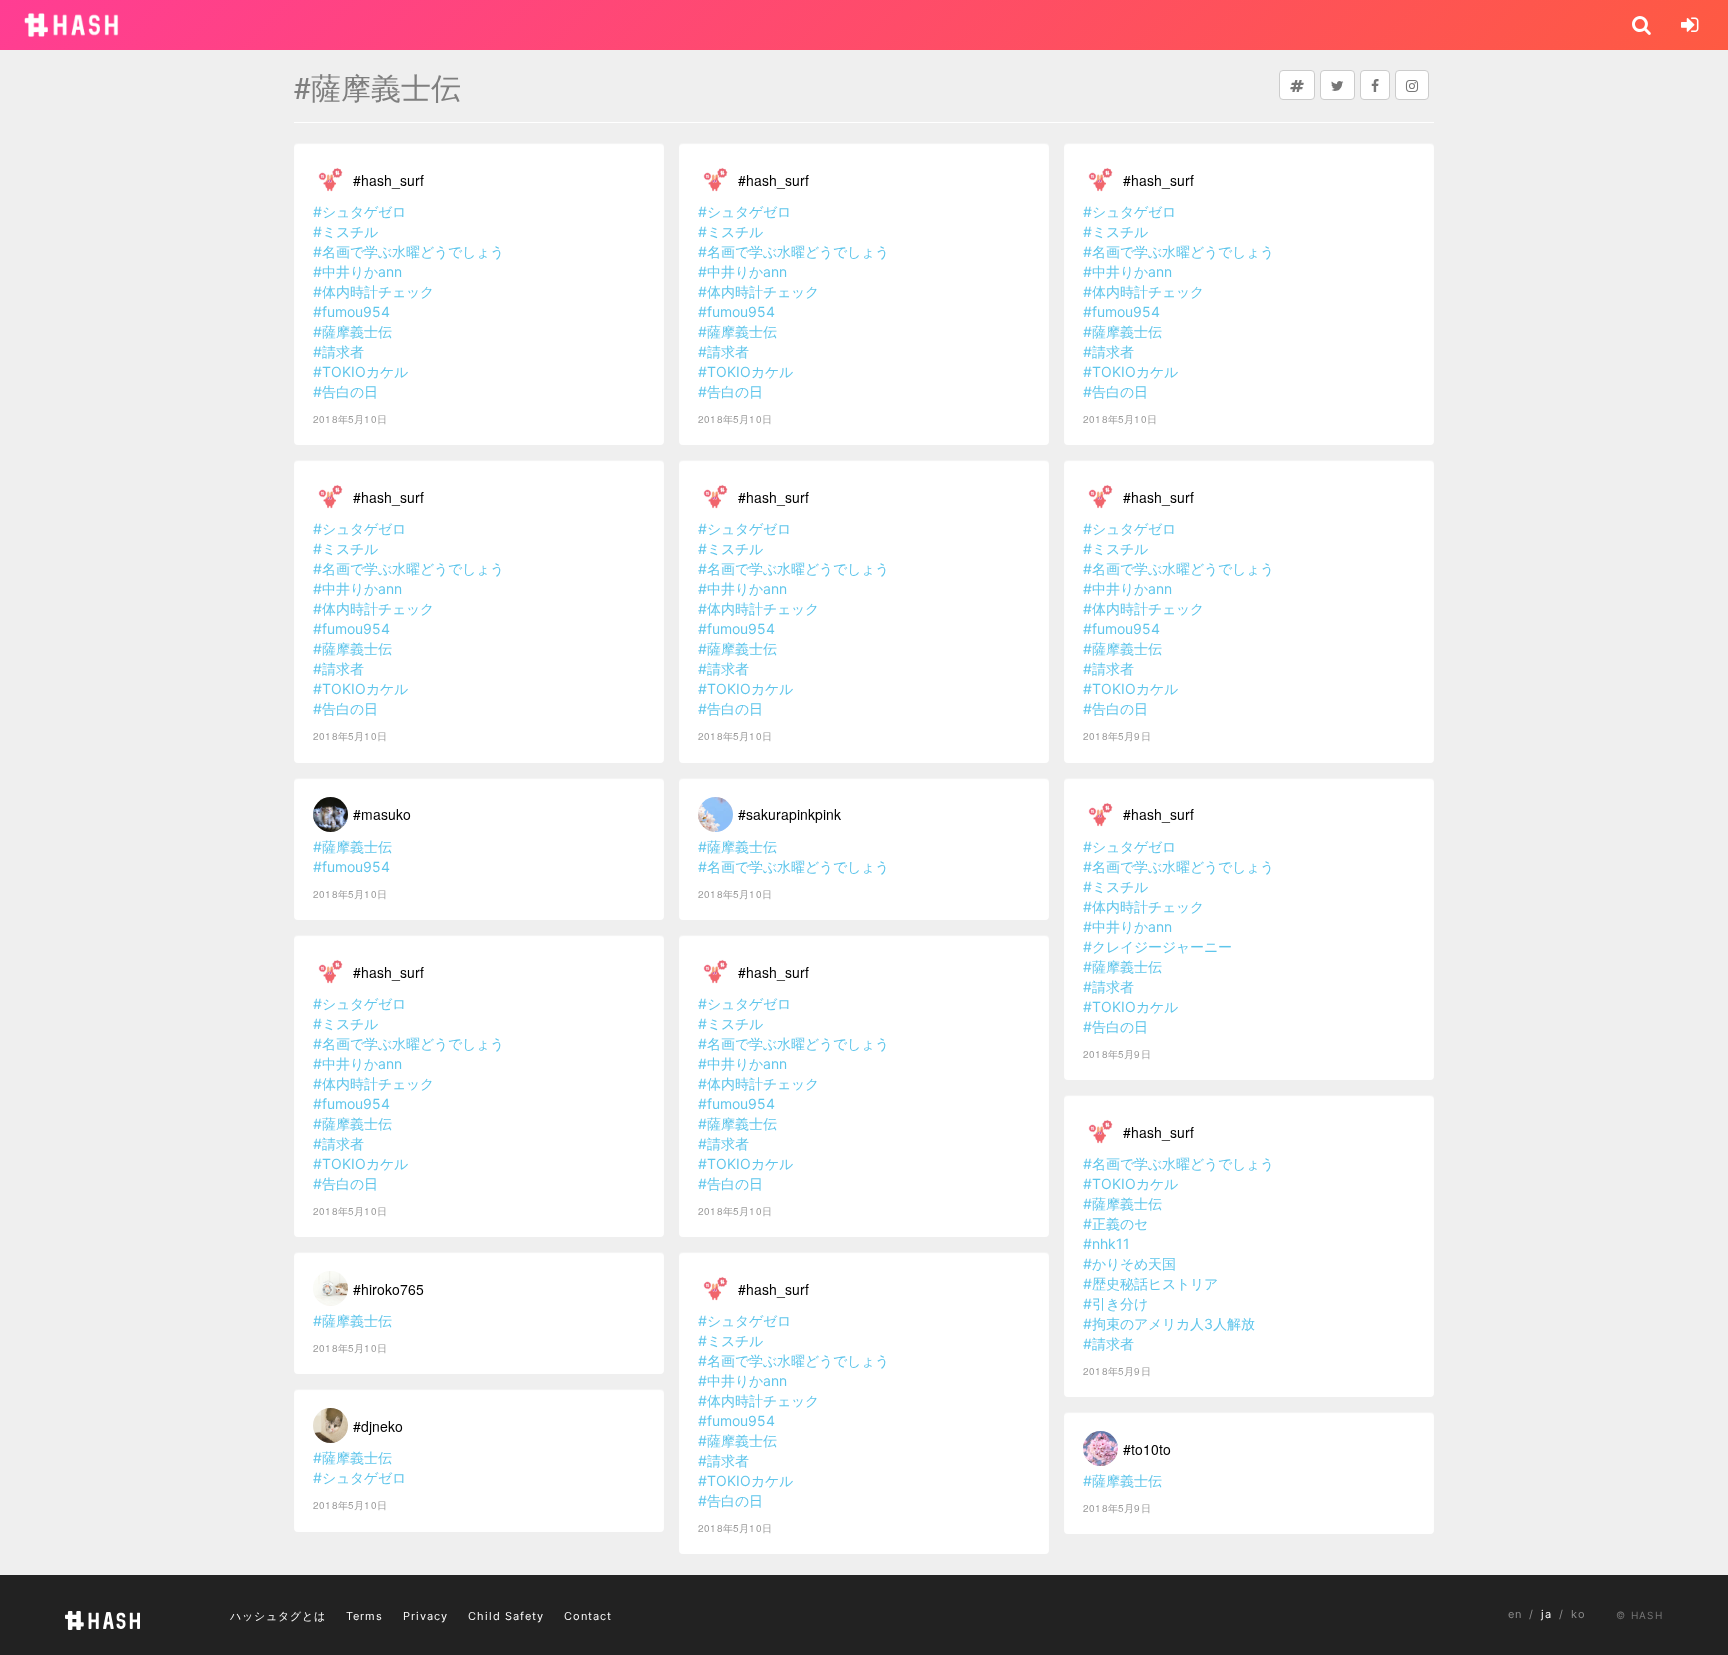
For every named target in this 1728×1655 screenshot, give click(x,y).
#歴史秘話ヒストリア (1150, 1283)
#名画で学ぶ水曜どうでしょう (408, 251)
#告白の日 (345, 391)
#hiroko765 (388, 1289)
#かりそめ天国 (1129, 1263)
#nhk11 (1106, 1243)
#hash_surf (388, 180)
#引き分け (1115, 1303)
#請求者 (338, 351)
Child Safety (506, 1616)
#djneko (378, 1426)
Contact (588, 1616)
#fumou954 (351, 311)
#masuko (382, 814)
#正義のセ (1115, 1223)
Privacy (425, 1616)
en (1515, 1614)
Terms (364, 1616)
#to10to (1147, 1449)
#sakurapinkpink (789, 814)
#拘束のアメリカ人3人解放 (1169, 1323)
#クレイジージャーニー (1157, 946)
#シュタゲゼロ (359, 211)
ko (1578, 1614)
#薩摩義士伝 (352, 331)
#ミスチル (345, 231)
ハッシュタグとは (278, 1616)
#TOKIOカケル (360, 371)
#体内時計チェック (373, 291)
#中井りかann (357, 271)
